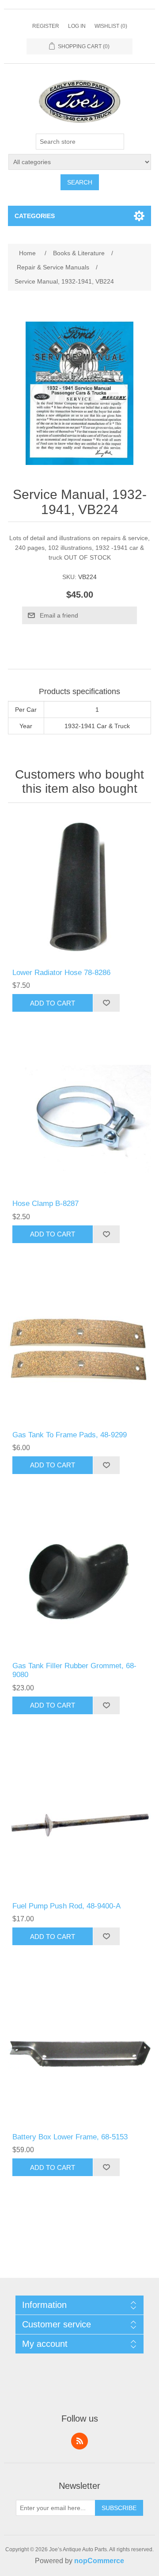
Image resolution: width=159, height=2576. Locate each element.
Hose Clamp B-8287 (45, 1204)
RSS (79, 2441)
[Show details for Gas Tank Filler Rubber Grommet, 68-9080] (79, 1581)
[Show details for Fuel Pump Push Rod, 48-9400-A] (79, 1821)
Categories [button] (35, 216)
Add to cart (53, 1003)
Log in (77, 26)
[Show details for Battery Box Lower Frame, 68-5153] (79, 2052)
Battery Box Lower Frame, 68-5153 (70, 2137)
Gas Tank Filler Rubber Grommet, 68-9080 (74, 1670)
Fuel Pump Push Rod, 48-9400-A (66, 1906)
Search (80, 182)
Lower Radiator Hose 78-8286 (61, 973)
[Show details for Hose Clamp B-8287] (79, 1119)
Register (46, 26)
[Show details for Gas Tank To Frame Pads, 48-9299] (79, 1350)
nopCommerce (99, 2561)
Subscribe (119, 2508)
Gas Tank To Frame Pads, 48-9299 (70, 1435)
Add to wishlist (106, 1003)
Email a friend (59, 615)
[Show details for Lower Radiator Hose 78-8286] (79, 888)
